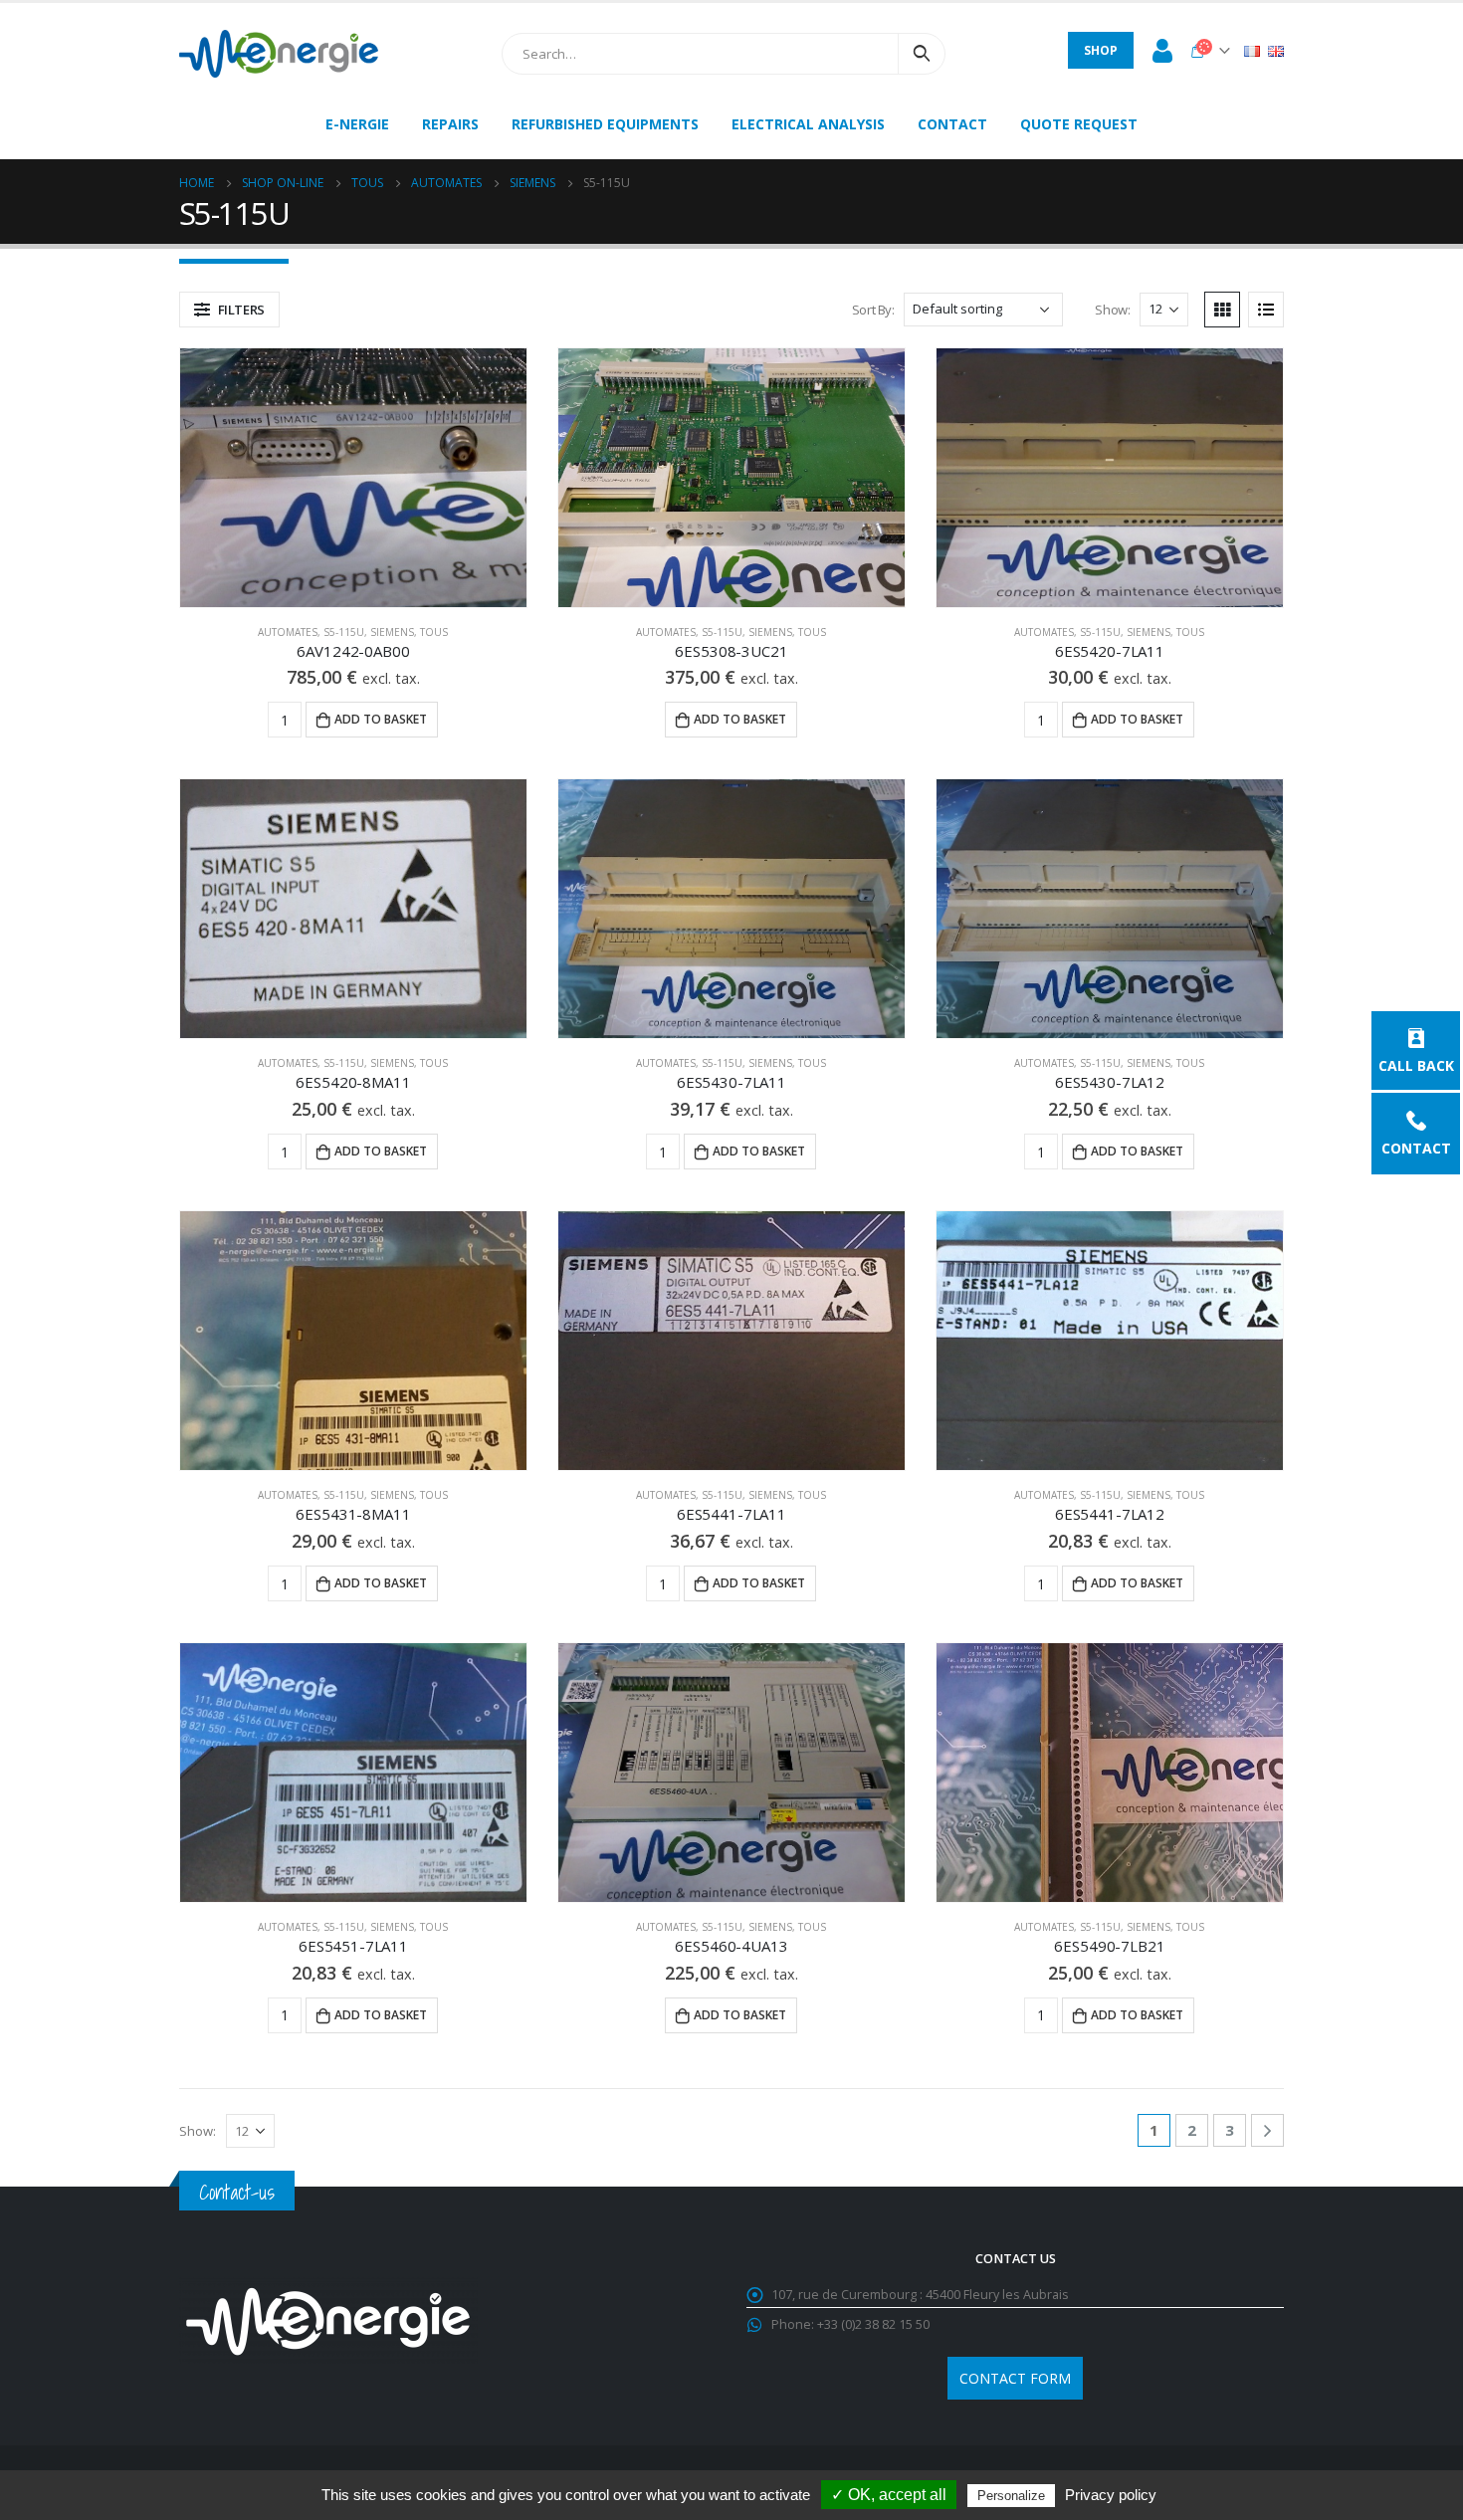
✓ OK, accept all (889, 2495)
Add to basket (381, 719)
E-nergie (357, 124)
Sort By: (873, 310)
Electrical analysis (808, 124)
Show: (1112, 310)
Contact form (1015, 2378)
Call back (1416, 1064)
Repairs (450, 124)
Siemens (392, 632)
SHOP (1101, 50)
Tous (434, 632)
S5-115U (344, 632)
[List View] (1266, 310)
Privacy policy (1111, 2495)
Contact (1416, 1147)
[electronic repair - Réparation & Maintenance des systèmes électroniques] (279, 54)
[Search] (922, 54)
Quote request (1079, 124)
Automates (288, 632)
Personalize (1011, 2496)
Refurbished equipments (605, 124)
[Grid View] (1222, 310)
